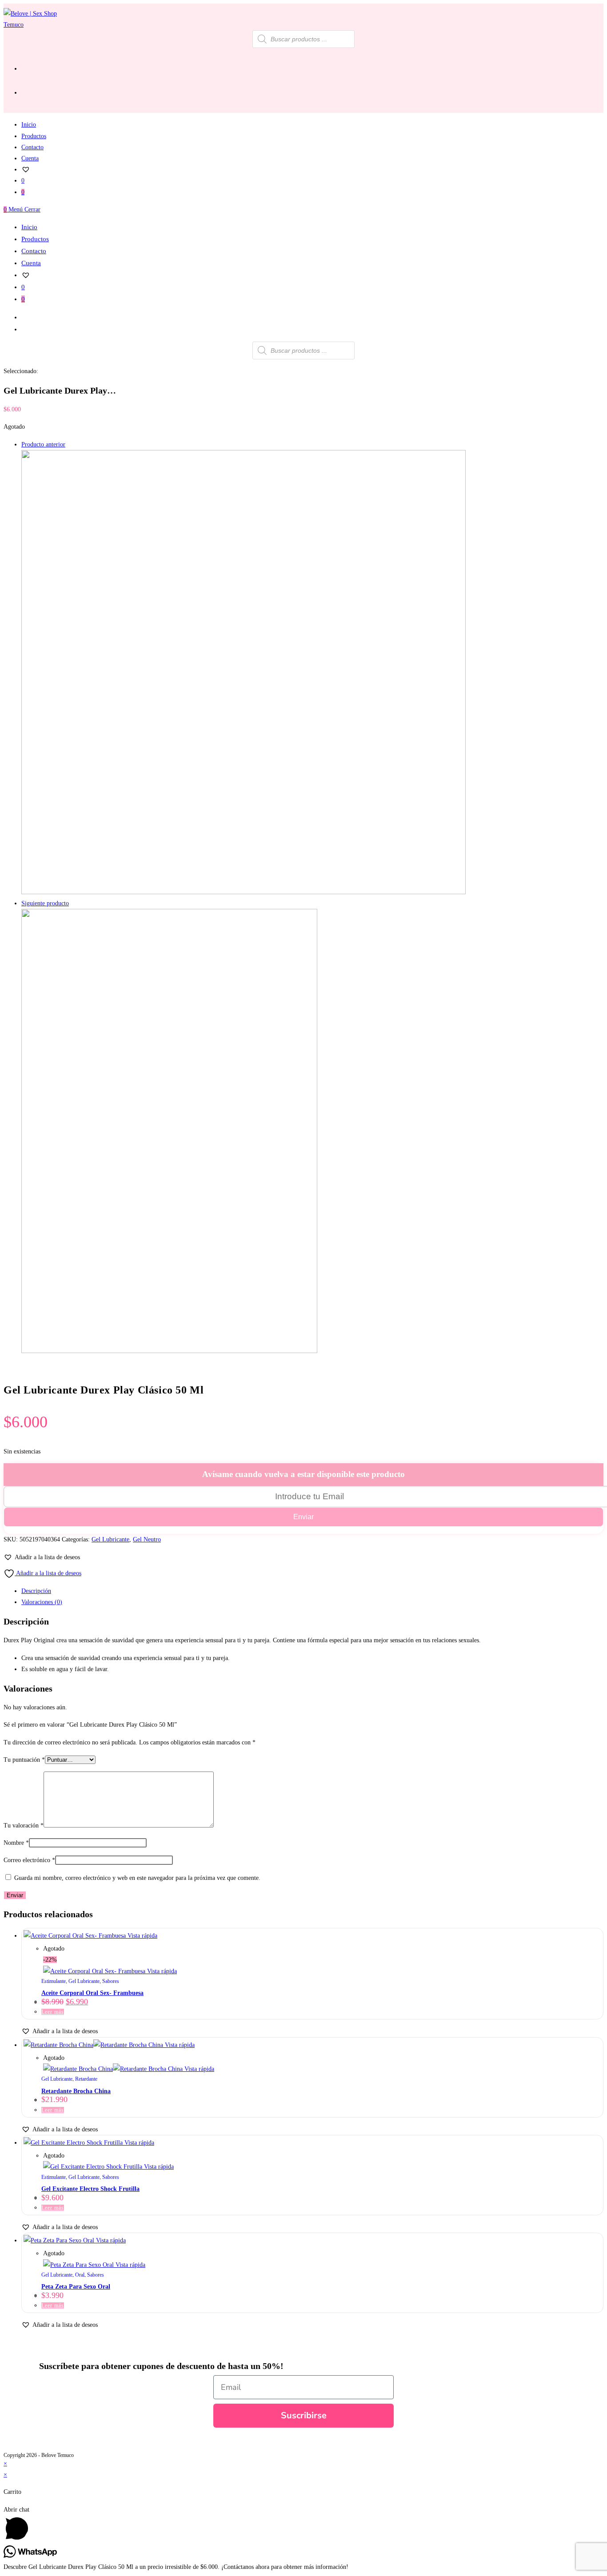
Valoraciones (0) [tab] (42, 1602)
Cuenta (31, 263)
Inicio (29, 227)
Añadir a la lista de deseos (48, 1573)
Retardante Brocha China (76, 2091)
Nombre (16, 1843)
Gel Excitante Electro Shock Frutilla (90, 2189)
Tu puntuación (24, 1760)
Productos (35, 239)
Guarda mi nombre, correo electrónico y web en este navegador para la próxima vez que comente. (137, 1878)
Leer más (53, 2012)
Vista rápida (142, 1936)
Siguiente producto (45, 903)
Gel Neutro (147, 1539)
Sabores (111, 1981)
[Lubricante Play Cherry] (244, 892)
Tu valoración (24, 1825)
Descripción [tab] (36, 1591)
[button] (42, 1557)
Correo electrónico (29, 1860)
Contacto (34, 251)
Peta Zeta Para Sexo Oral (76, 2287)
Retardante (86, 2079)
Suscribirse (304, 2415)
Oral (80, 2275)
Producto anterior (43, 444)
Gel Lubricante (110, 1539)
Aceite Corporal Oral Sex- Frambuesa (92, 1993)
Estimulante (54, 1981)
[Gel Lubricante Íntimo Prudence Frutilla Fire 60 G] (169, 1351)
